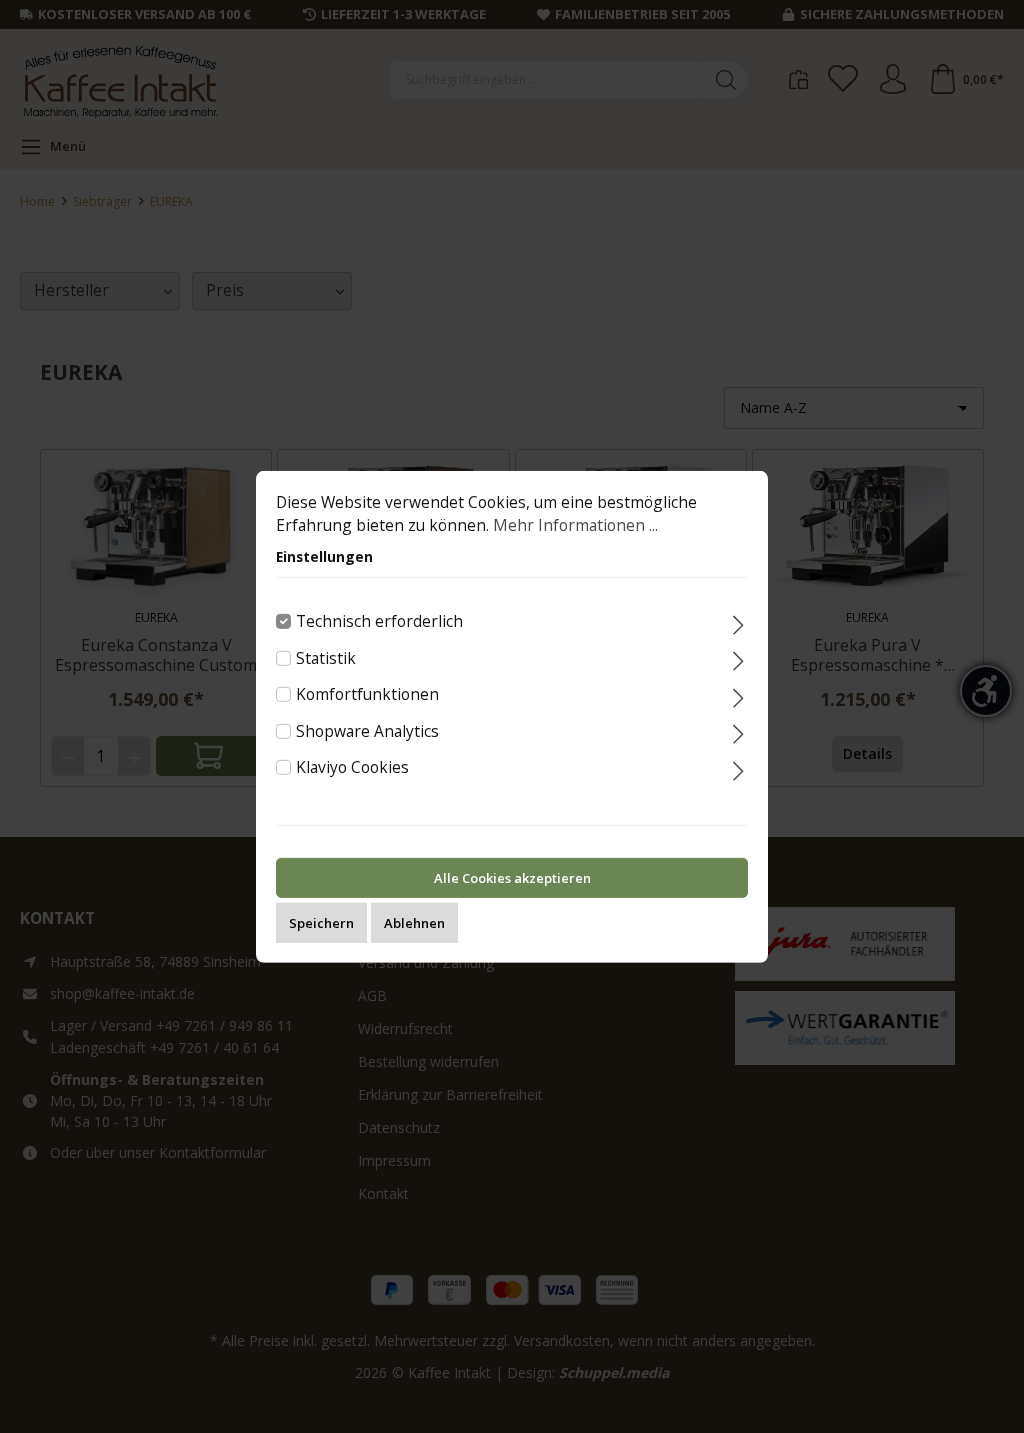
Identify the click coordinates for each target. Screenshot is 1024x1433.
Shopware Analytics (367, 731)
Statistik (326, 657)
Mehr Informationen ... (575, 525)
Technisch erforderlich (379, 621)
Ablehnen (414, 923)
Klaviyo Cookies (352, 767)
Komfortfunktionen (367, 694)
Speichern (321, 923)
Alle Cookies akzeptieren (512, 878)
